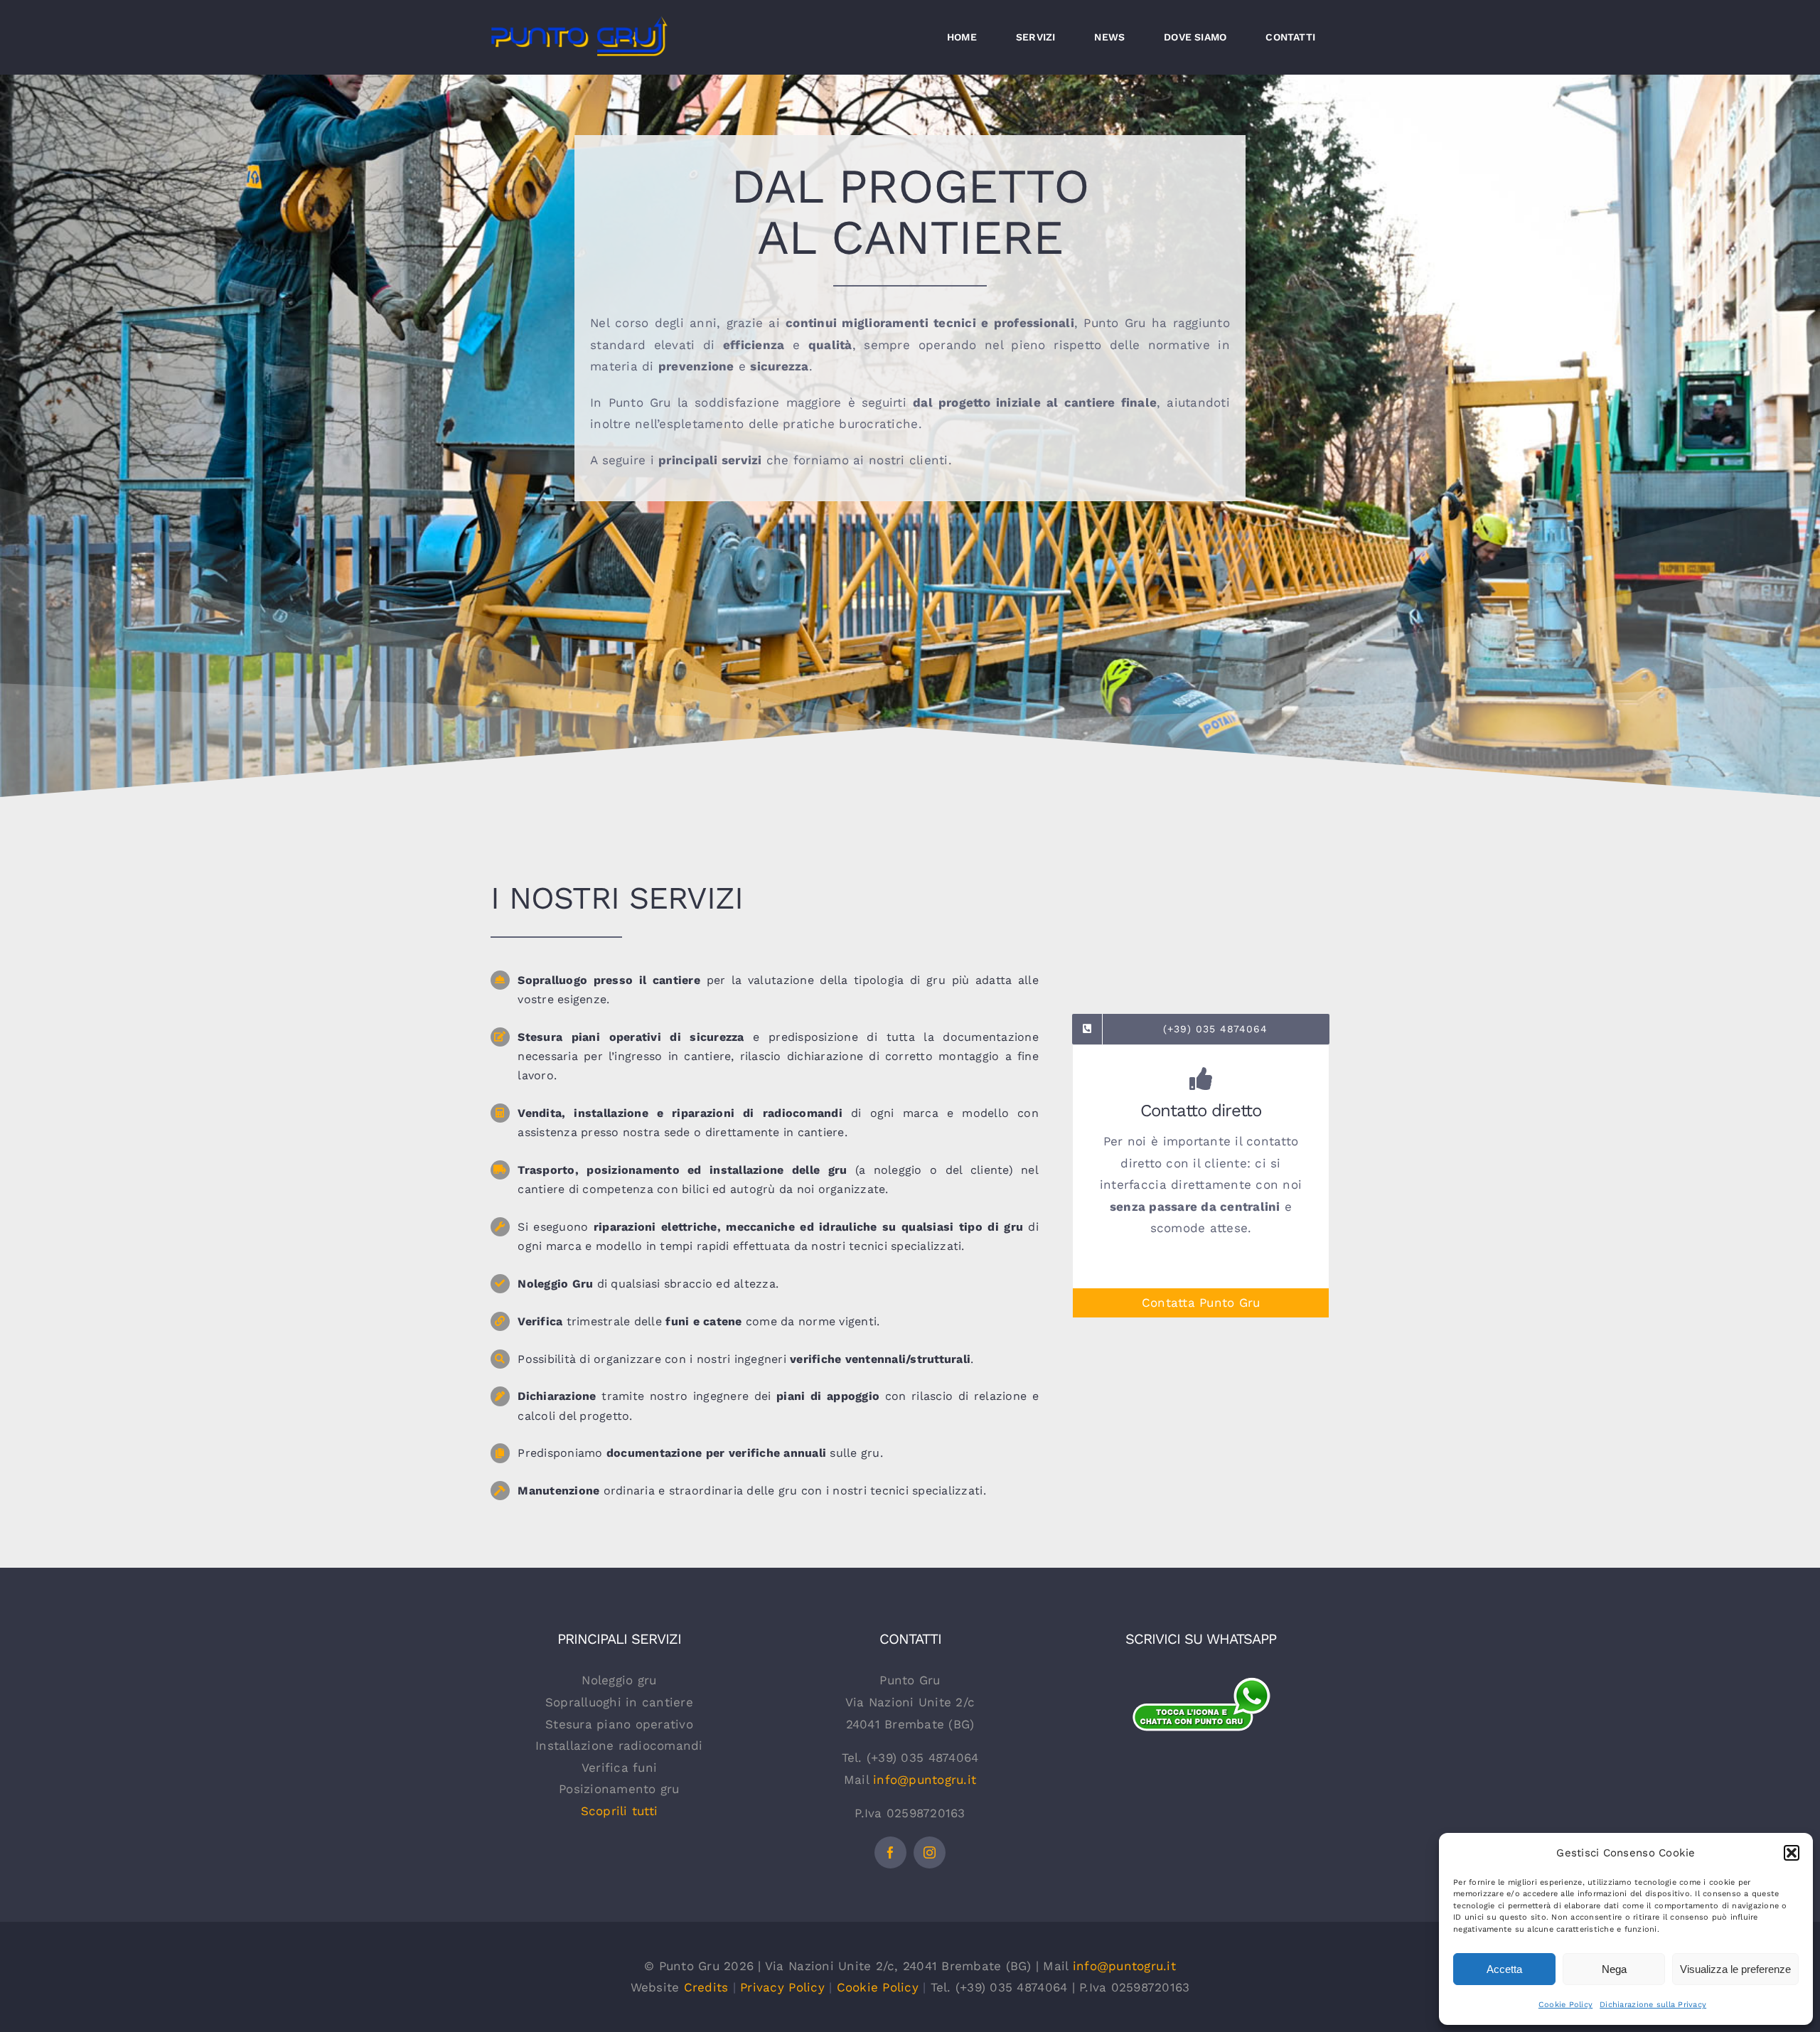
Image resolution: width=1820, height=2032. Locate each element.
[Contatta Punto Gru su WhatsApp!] (1201, 1684)
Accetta (1504, 1969)
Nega (1614, 1969)
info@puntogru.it (925, 1780)
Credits (706, 1987)
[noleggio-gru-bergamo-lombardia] (1201, 1756)
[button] (1792, 1853)
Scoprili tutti (620, 1811)
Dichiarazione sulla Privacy (1653, 2005)
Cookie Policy (1565, 2005)
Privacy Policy (782, 1987)
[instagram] (930, 1852)
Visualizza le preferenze (1735, 1969)
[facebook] (890, 1852)
